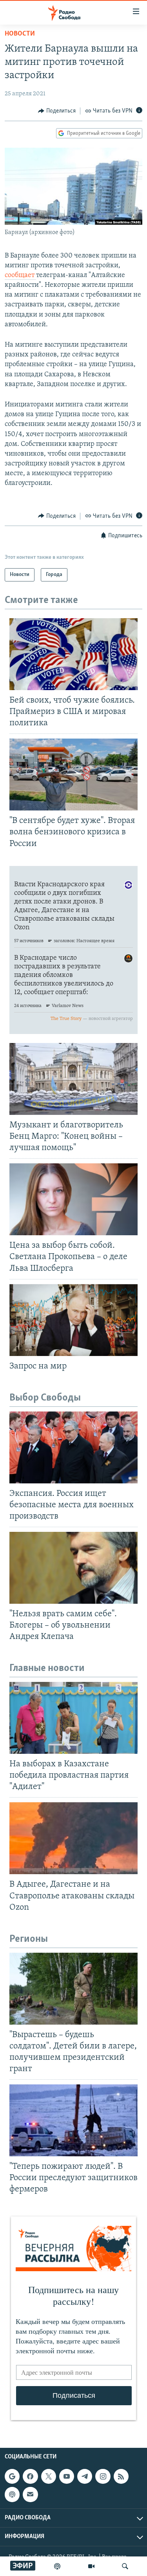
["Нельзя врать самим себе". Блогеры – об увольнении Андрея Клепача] (73, 1568)
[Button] (57, 111)
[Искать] (125, 2566)
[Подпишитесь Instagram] (103, 2476)
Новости (20, 34)
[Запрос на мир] (73, 1320)
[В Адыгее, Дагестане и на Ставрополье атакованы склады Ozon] (73, 1838)
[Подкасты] (12, 2494)
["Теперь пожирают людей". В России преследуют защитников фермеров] (73, 2120)
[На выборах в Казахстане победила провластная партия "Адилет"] (73, 1718)
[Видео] (91, 2566)
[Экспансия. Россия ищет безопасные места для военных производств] (73, 1447)
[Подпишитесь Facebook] (30, 2476)
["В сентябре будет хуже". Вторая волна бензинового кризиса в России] (73, 775)
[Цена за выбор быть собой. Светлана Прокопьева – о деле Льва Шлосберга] (73, 1199)
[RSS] (121, 2476)
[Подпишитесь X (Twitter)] (49, 2476)
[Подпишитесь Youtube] (67, 2476)
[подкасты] (57, 2566)
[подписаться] (30, 2494)
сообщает (20, 275)
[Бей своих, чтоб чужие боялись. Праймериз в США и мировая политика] (73, 654)
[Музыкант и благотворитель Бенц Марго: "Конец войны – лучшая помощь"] (73, 1079)
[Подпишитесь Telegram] (85, 2476)
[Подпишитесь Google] (12, 2476)
